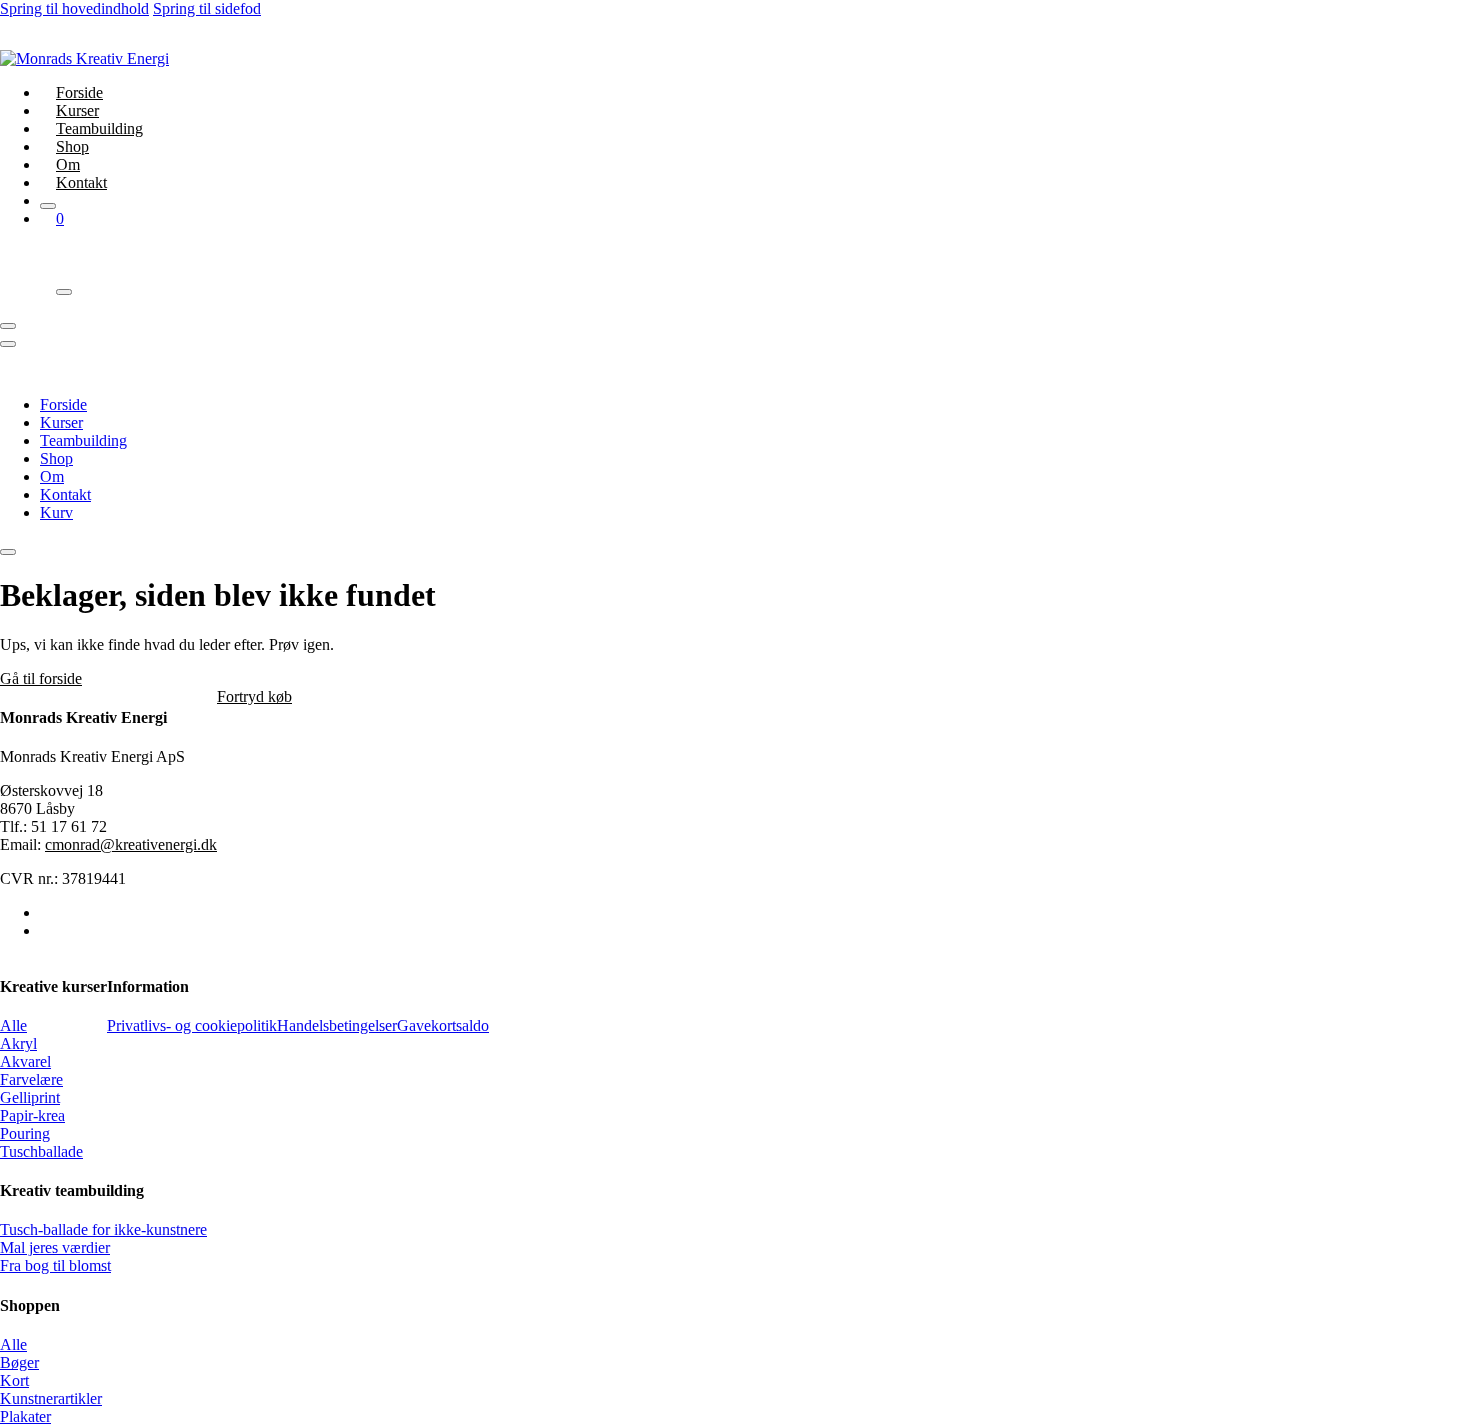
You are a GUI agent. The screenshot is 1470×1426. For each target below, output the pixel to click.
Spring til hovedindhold (74, 8)
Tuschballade (41, 1151)
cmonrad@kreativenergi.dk (131, 844)
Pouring (25, 1133)
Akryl (18, 1043)
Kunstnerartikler (51, 1398)
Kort (14, 1380)
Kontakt (81, 182)
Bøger (19, 1362)
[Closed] (8, 552)
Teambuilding (99, 128)
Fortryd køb (254, 696)
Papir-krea (32, 1115)
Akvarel (25, 1061)
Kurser (77, 110)
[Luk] (48, 206)
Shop (72, 146)
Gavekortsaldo (443, 1025)
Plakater (25, 1416)
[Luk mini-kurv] (64, 292)
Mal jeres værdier (55, 1247)
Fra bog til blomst (55, 1265)
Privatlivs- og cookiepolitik (192, 1025)
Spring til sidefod (207, 8)
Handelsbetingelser (337, 1025)
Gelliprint (30, 1097)
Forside (79, 92)
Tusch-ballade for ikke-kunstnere (103, 1229)
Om (68, 164)
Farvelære (31, 1079)
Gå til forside (41, 678)
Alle (13, 1025)
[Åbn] (8, 326)
